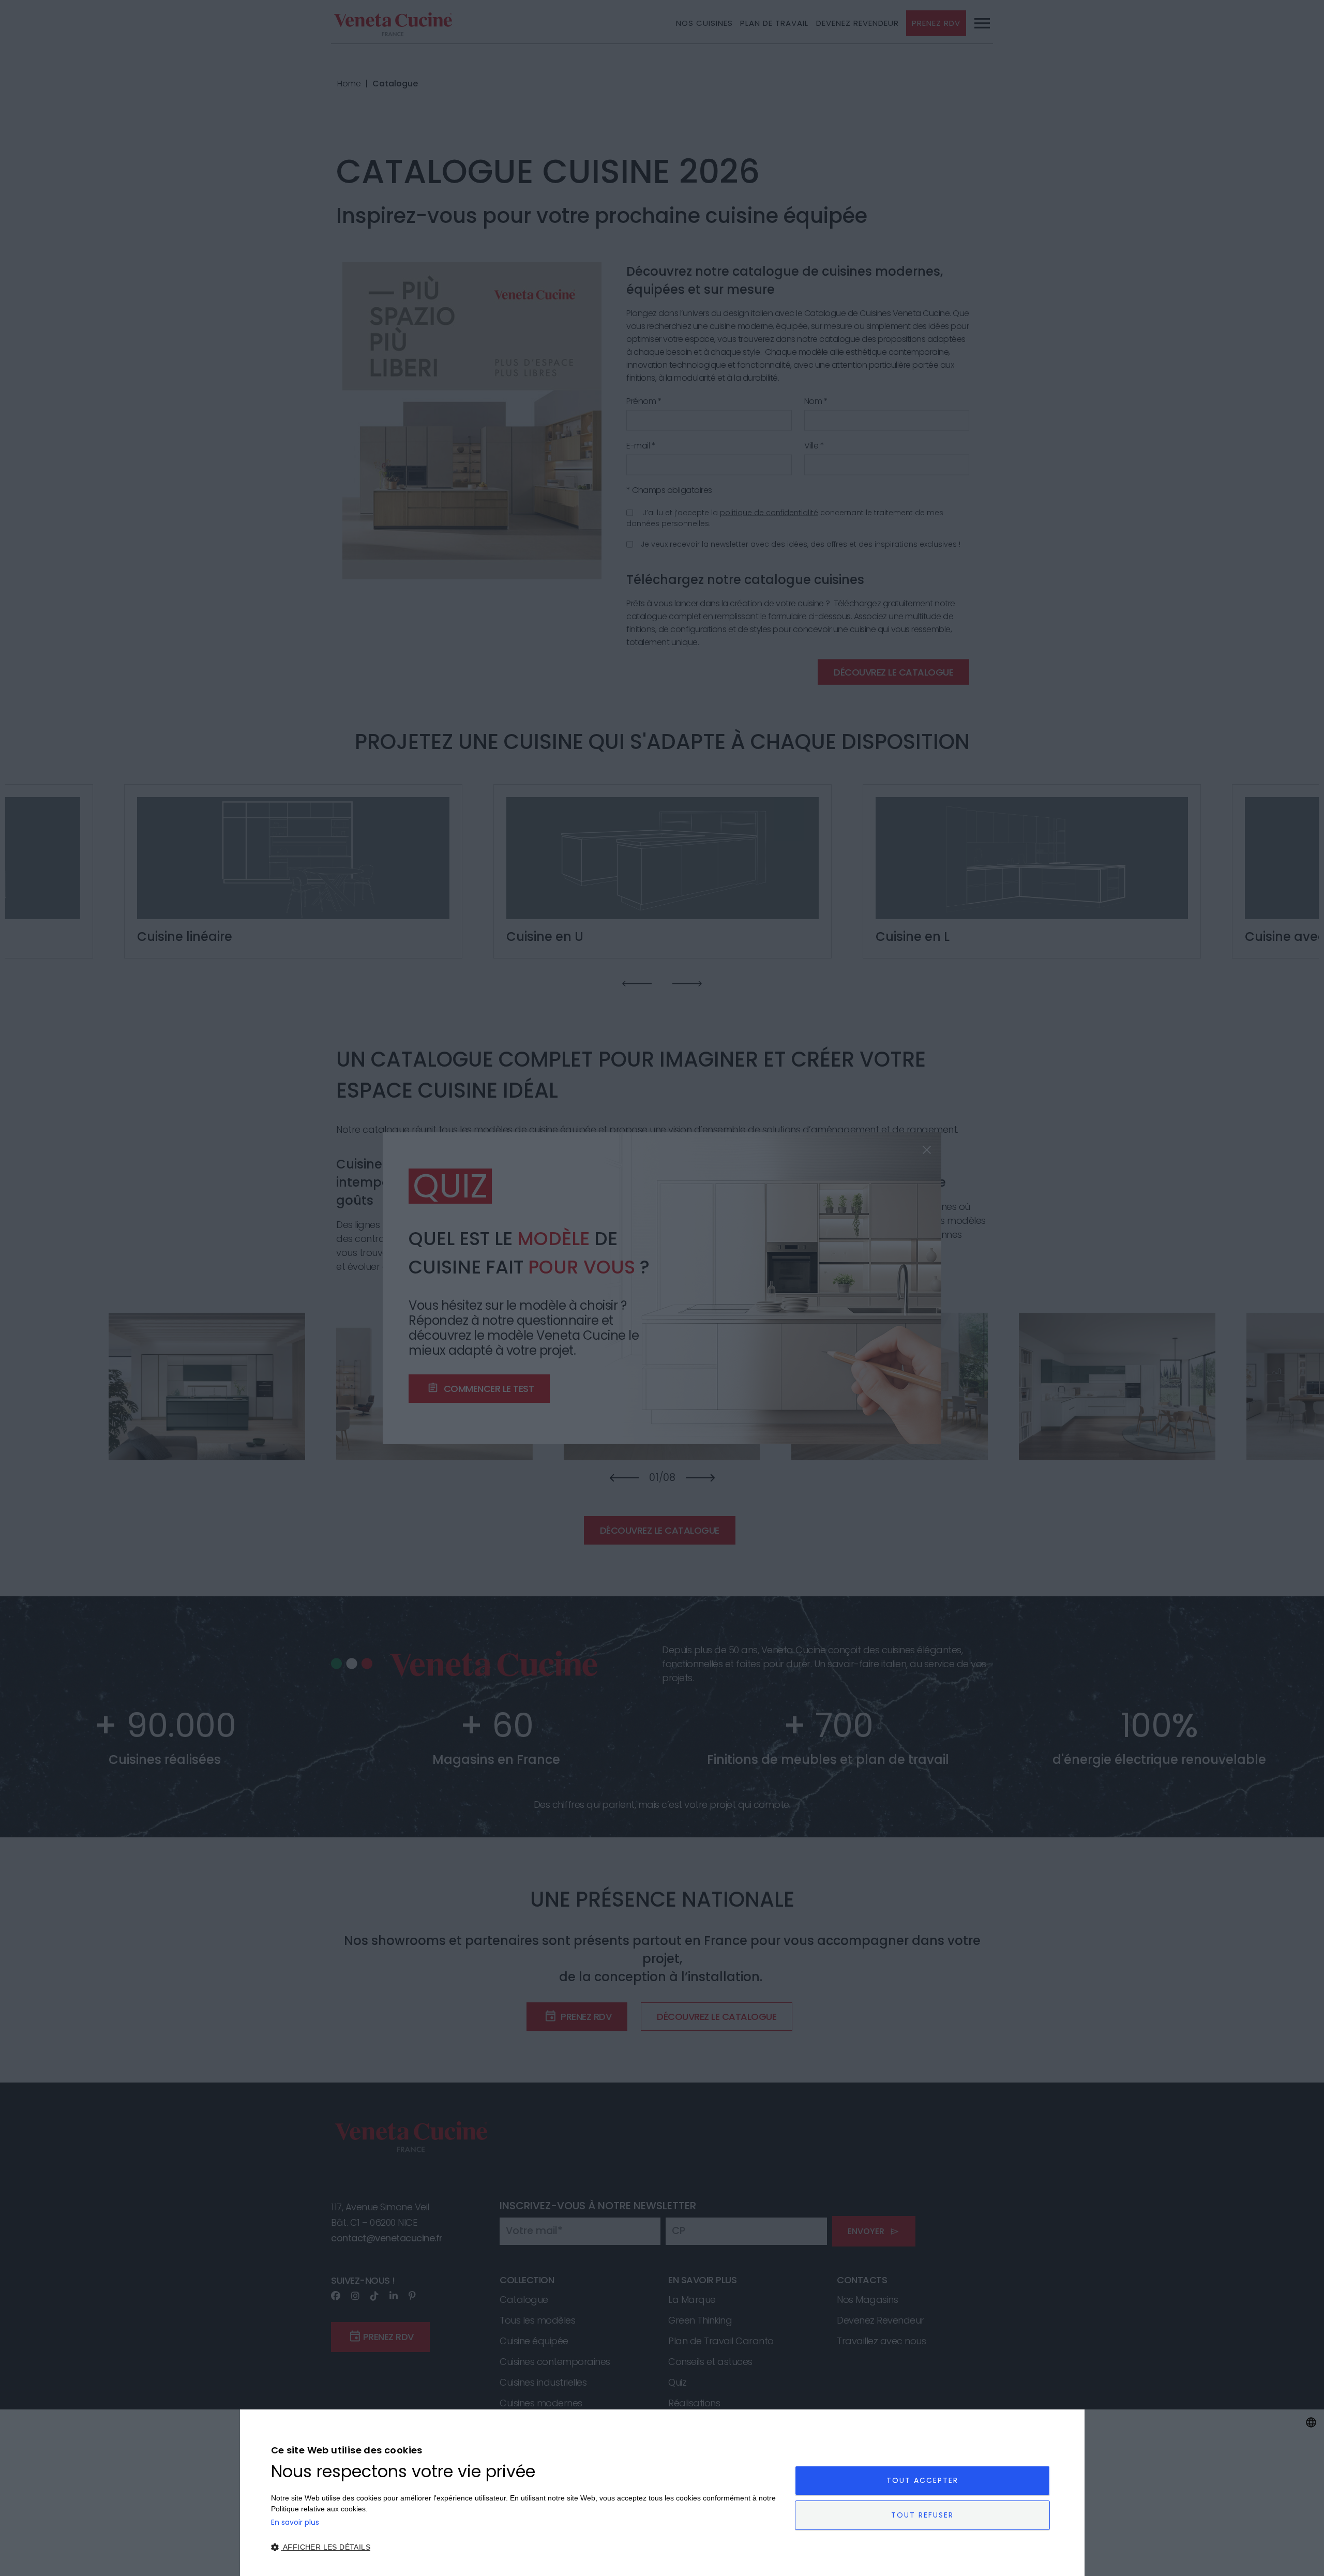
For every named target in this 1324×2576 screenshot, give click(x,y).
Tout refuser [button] (922, 2515)
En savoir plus (295, 2522)
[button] (525, 2547)
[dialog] (662, 2493)
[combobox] (1311, 2422)
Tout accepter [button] (922, 2480)
